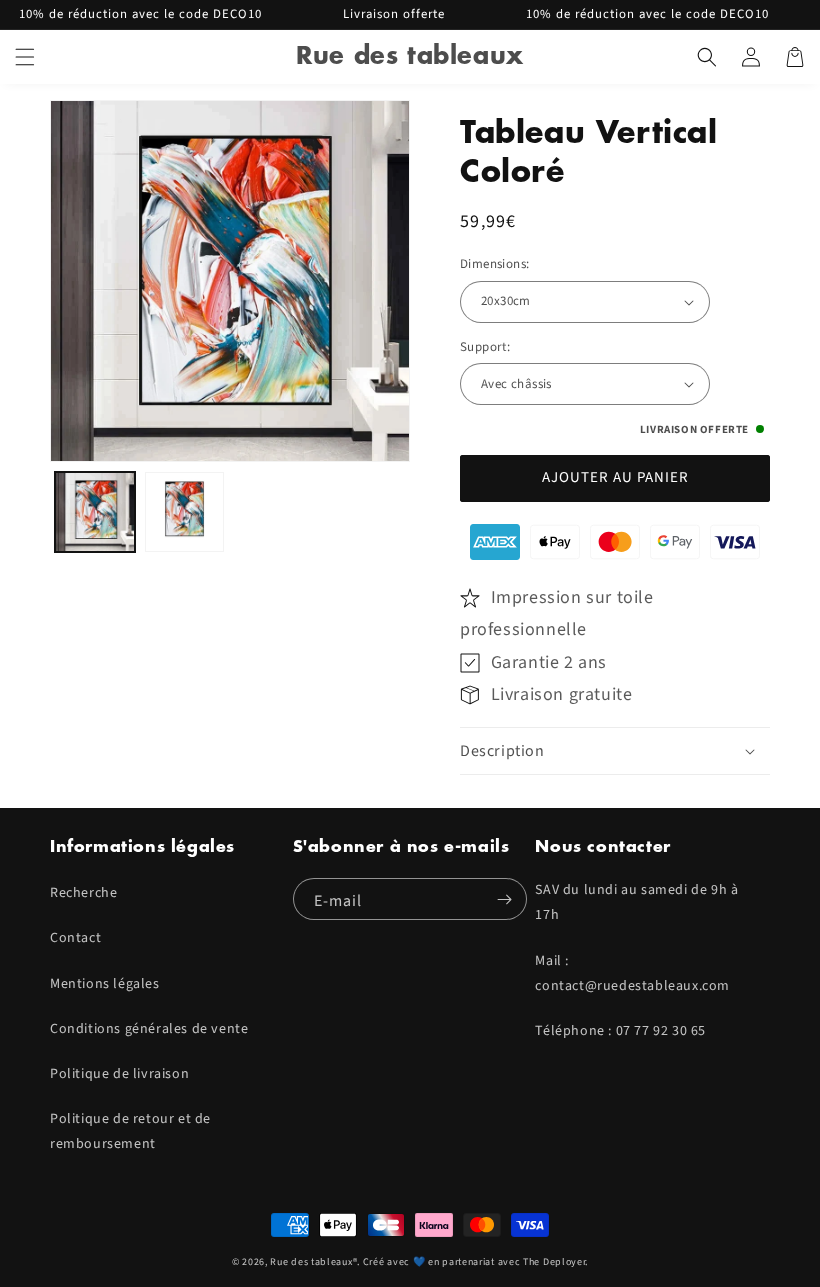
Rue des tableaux (311, 1262)
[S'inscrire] (504, 899)
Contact (75, 938)
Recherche (83, 893)
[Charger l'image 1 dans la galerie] (95, 512)
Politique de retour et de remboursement (130, 1131)
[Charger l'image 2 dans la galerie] (185, 512)
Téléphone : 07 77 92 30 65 (620, 1031)
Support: (485, 347)
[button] (25, 57)
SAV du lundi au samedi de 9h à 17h (636, 902)
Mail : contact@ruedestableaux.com (632, 973)
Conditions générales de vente (149, 1029)
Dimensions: (494, 264)
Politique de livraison (119, 1074)
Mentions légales (105, 984)
